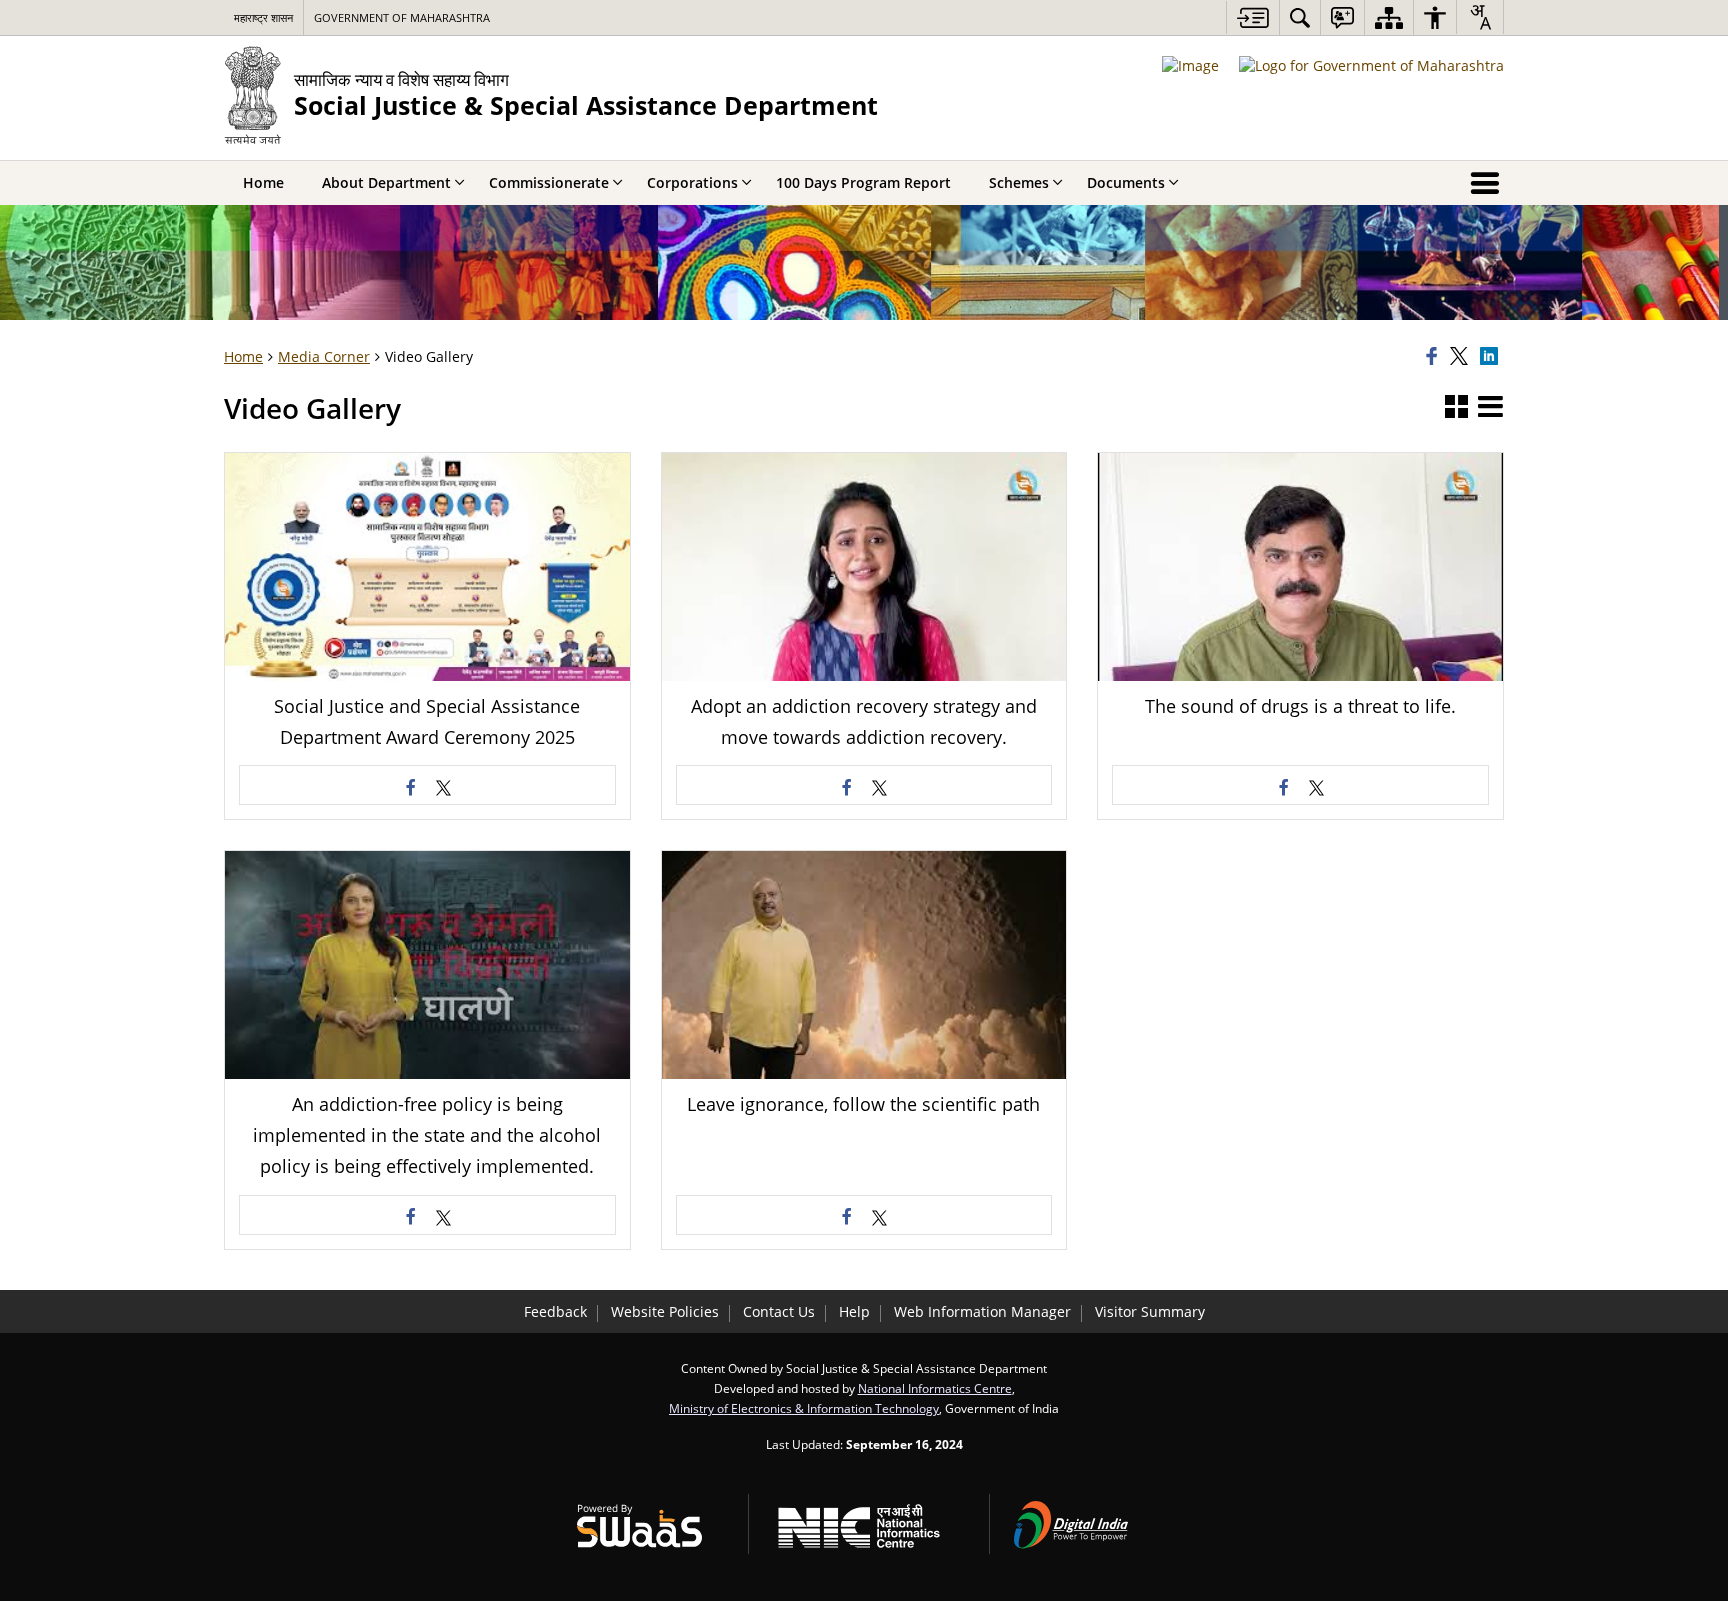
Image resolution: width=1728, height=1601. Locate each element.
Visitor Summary (1150, 1311)
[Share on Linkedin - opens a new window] (1492, 357)
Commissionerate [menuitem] (549, 182)
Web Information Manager (982, 1311)
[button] (1456, 408)
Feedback (555, 1311)
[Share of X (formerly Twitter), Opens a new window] (1462, 357)
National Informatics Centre (935, 1388)
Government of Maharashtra (402, 17)
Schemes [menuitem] (1019, 182)
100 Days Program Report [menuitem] (863, 182)
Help (854, 1311)
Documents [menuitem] (1126, 182)
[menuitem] (1300, 17)
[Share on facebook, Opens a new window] (1435, 357)
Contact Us (779, 1311)
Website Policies (665, 1311)
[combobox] (1480, 17)
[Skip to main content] (1252, 17)
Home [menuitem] (263, 182)
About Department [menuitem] (386, 182)
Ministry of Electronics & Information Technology (804, 1408)
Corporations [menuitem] (692, 182)
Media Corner (324, 356)
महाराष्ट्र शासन (263, 17)
